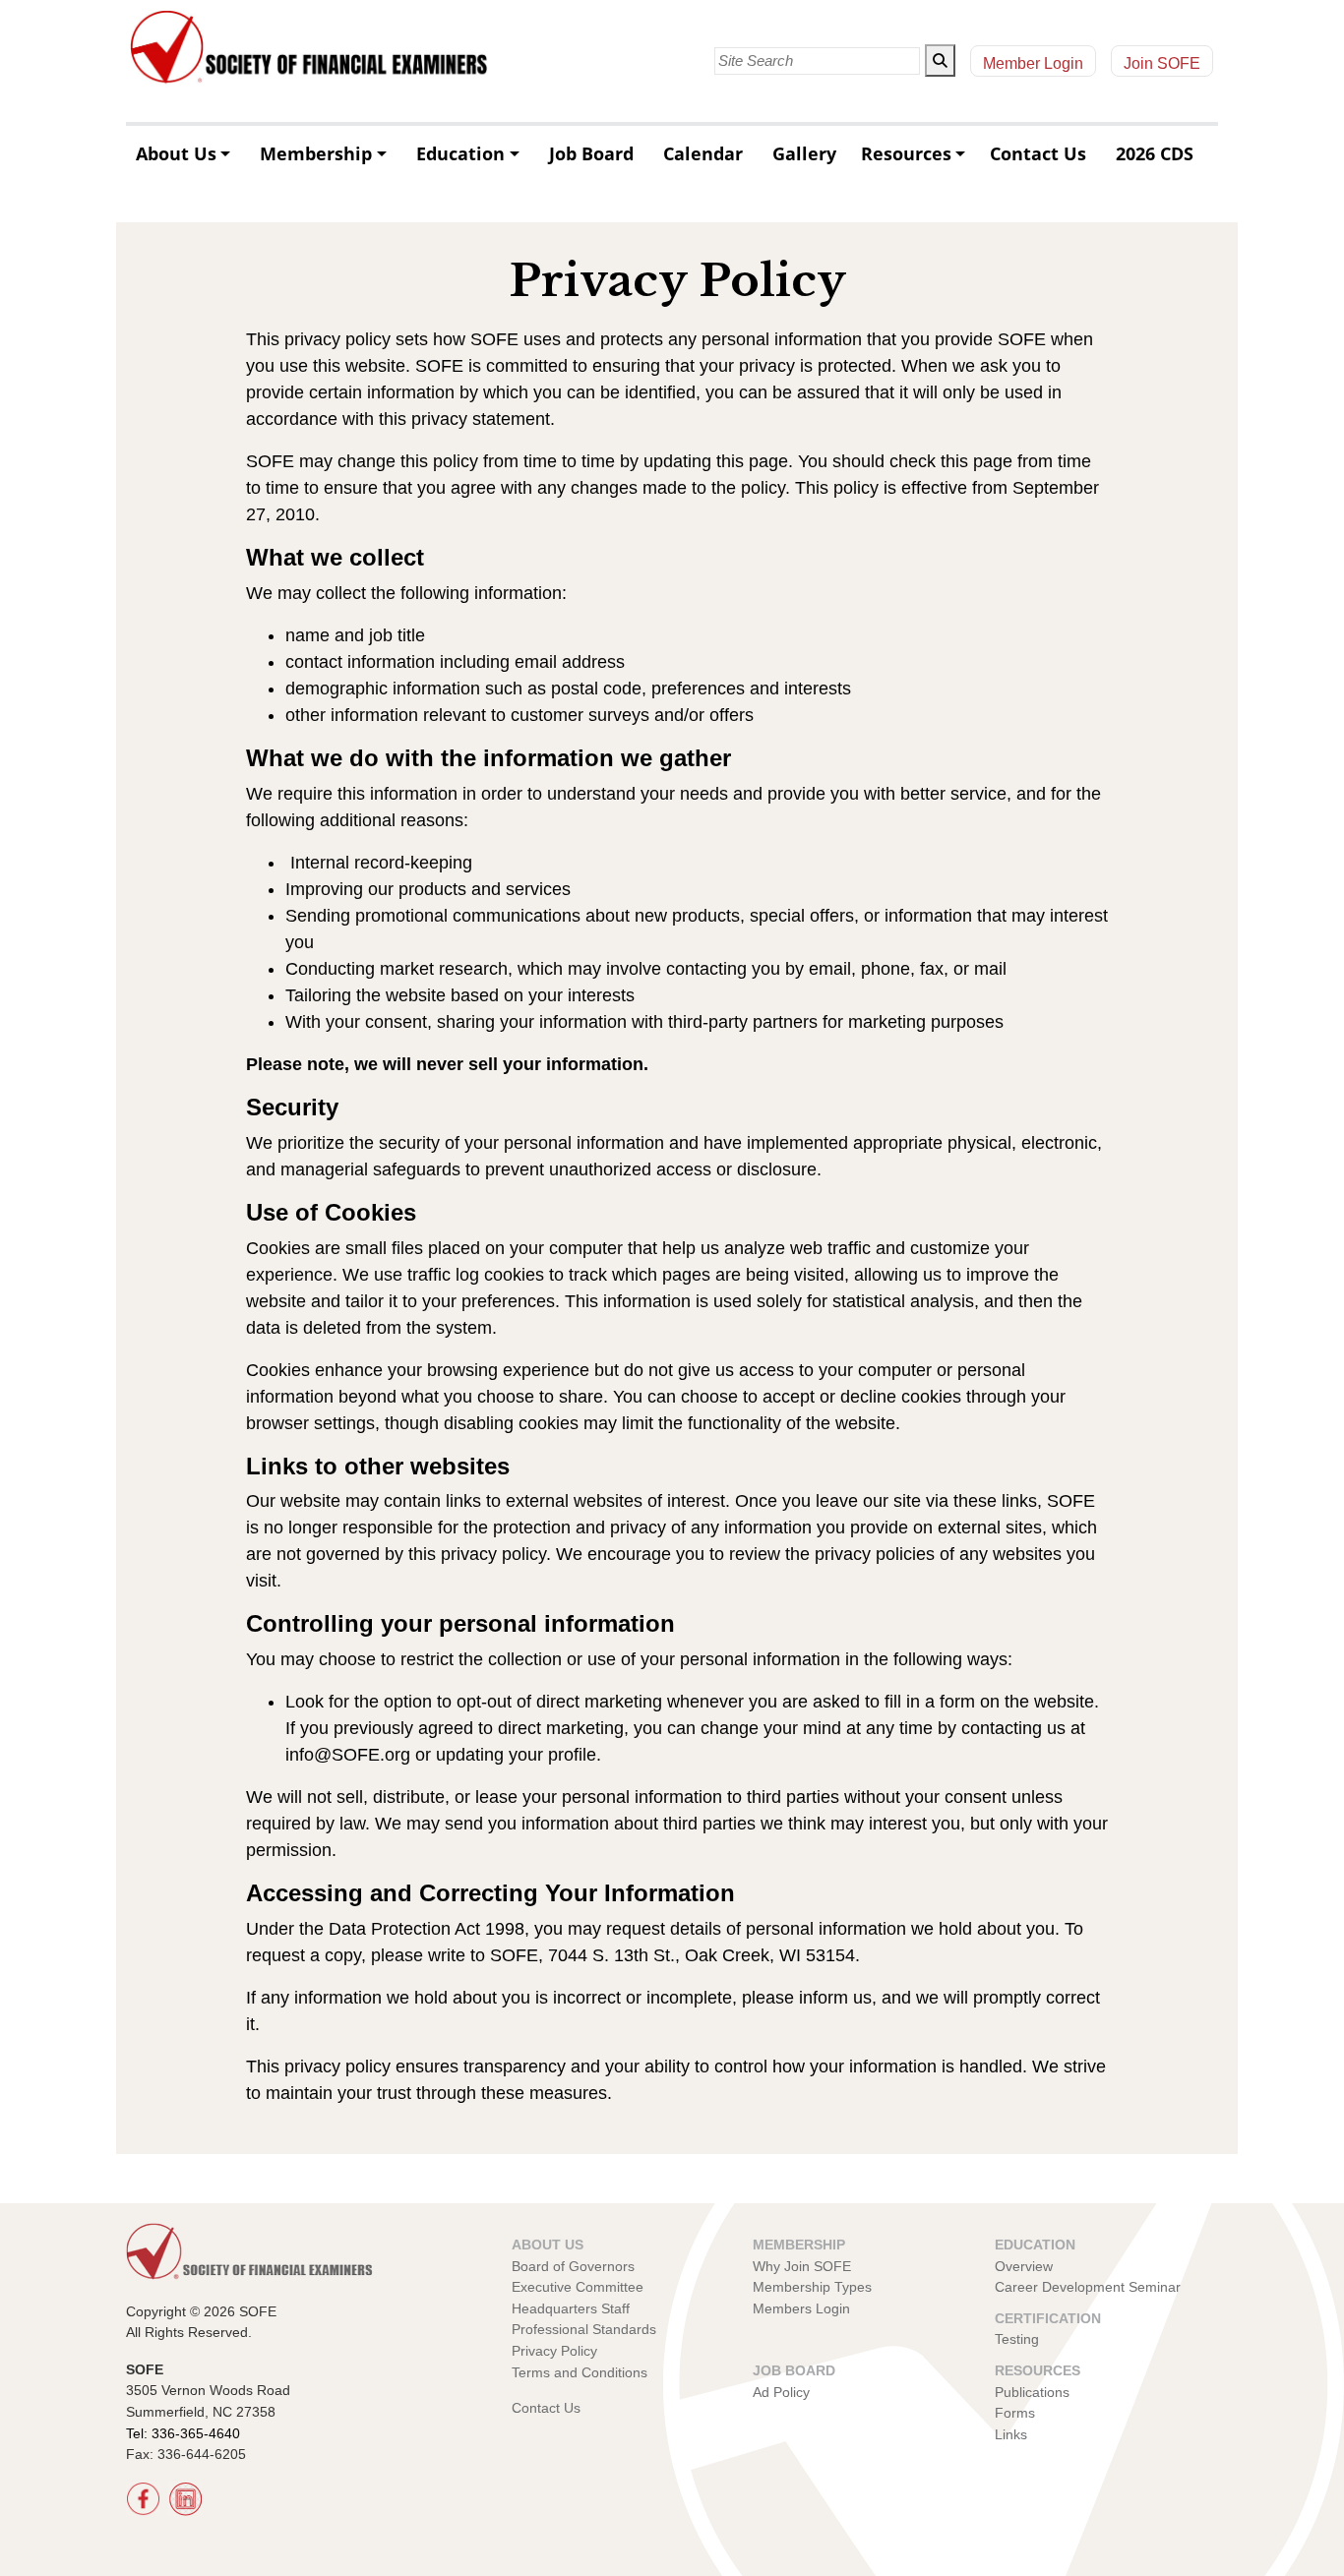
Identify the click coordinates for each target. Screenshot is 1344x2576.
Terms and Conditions (580, 2372)
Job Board (591, 153)
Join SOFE (1162, 63)
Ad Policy (781, 2392)
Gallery (804, 153)
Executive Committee (578, 2287)
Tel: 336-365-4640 (183, 2433)
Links (1011, 2434)
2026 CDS (1155, 153)
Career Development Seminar (1088, 2287)
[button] (940, 60)
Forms (1015, 2413)
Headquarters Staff (571, 2308)
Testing (1017, 2339)
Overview (1024, 2266)
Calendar (703, 153)
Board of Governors (573, 2266)
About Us (176, 153)
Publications (1032, 2392)
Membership (316, 153)
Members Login (801, 2308)
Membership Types (812, 2287)
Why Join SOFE (802, 2266)
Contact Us (1038, 153)
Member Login (1033, 63)
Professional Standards (584, 2329)
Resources (906, 153)
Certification (1048, 2318)
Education (460, 153)
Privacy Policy (554, 2351)
